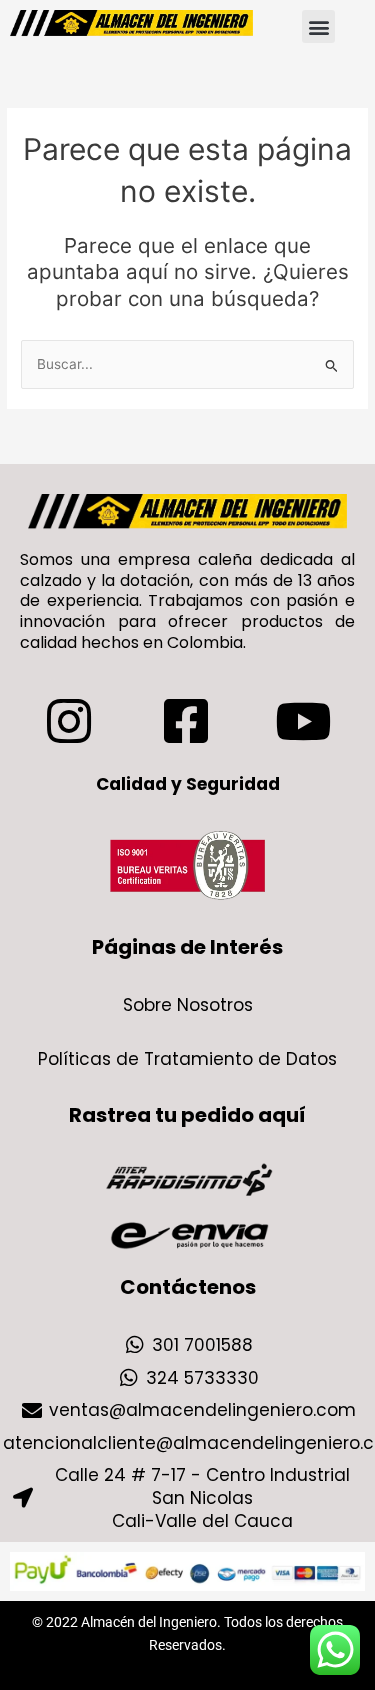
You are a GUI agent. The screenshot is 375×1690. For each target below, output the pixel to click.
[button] (318, 26)
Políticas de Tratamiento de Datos (187, 1059)
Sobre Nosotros (188, 1005)
